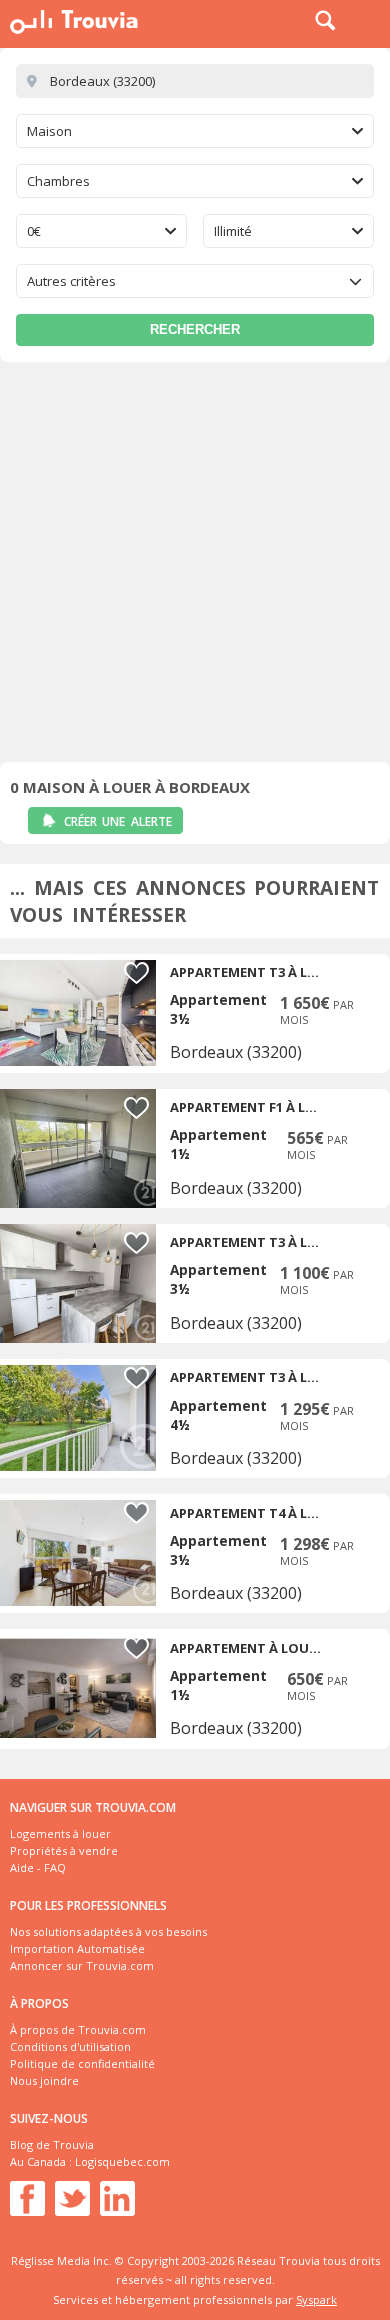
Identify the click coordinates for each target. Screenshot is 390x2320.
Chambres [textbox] (58, 181)
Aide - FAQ (38, 1867)
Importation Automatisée (77, 1948)
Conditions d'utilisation (70, 2046)
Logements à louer (60, 1833)
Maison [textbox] (49, 131)
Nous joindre (44, 2080)
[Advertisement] (195, 567)
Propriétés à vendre (64, 1850)
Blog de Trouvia (52, 2144)
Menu (370, 20)
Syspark (316, 2299)
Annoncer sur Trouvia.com (82, 1965)
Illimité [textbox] (233, 231)
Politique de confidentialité (82, 2063)
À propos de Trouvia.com (78, 2029)
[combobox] (195, 131)
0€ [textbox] (34, 231)
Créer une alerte (118, 821)
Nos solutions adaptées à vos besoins (108, 1931)
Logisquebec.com (122, 2161)
